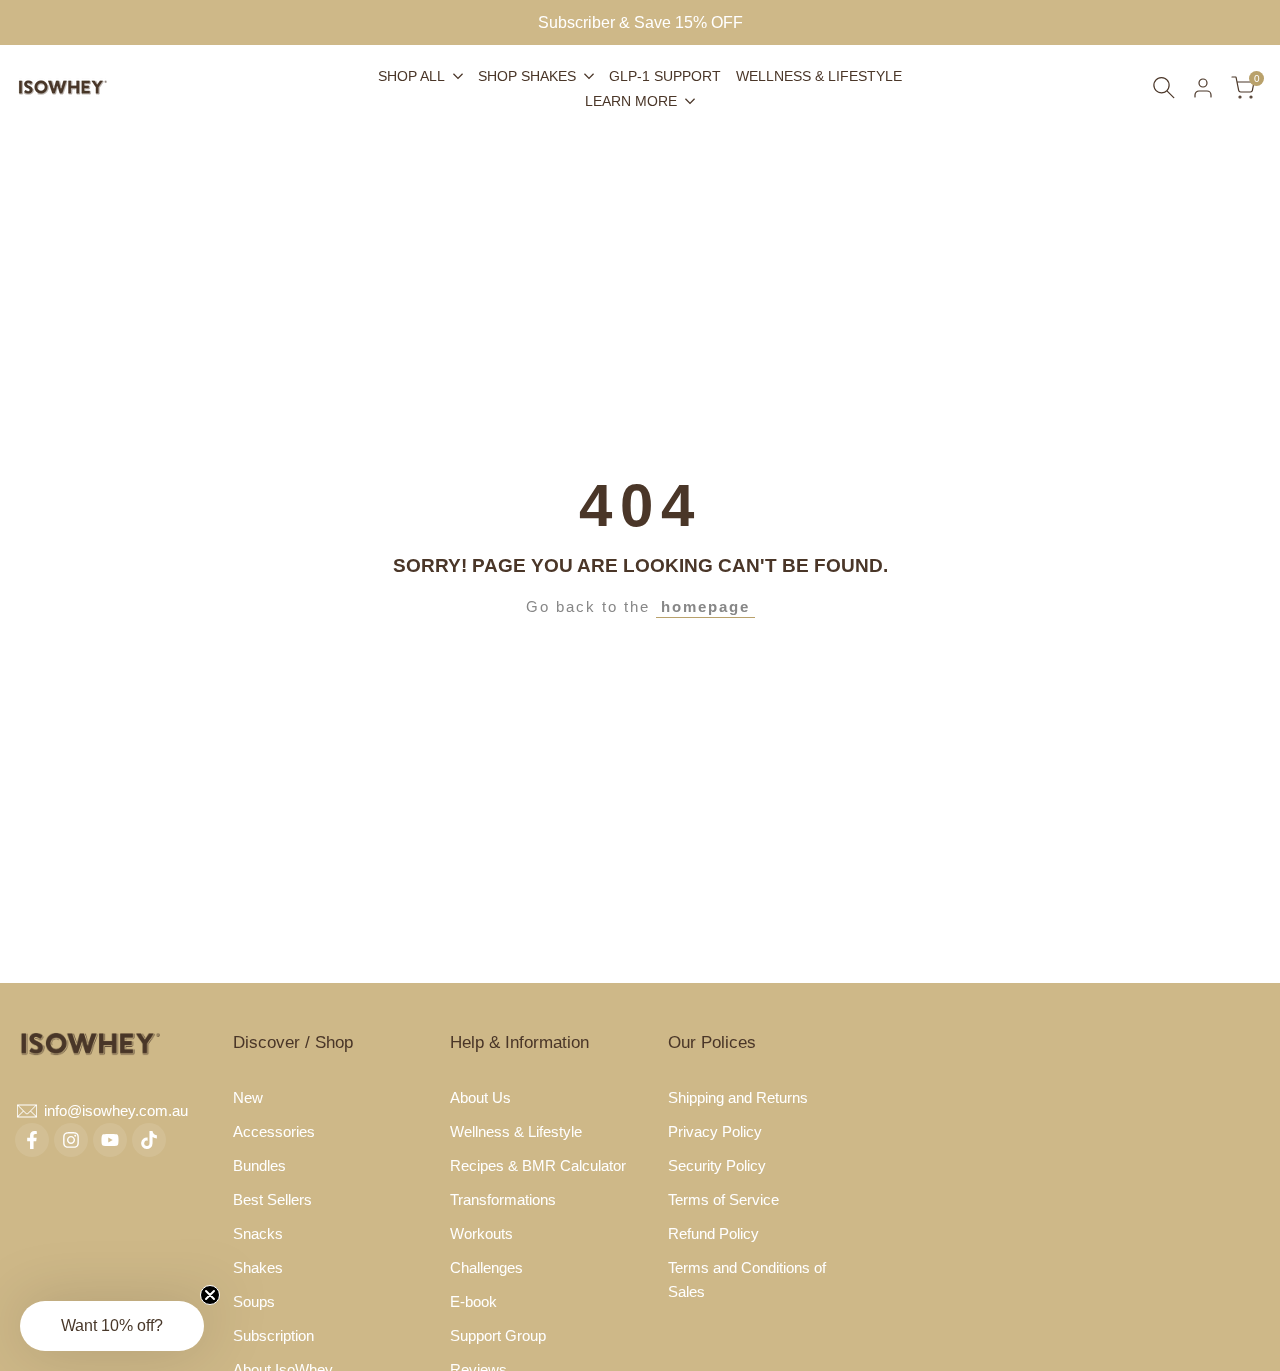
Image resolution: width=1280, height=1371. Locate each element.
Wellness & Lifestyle (516, 1131)
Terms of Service (723, 1199)
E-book (473, 1301)
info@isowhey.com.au (116, 1110)
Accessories (274, 1131)
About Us (480, 1097)
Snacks (258, 1233)
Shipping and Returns (738, 1097)
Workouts (481, 1233)
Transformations (503, 1199)
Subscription (273, 1335)
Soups (254, 1301)
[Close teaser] (210, 1295)
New (248, 1097)
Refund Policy (713, 1233)
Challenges (486, 1267)
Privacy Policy (715, 1131)
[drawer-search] (1164, 87)
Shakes (258, 1267)
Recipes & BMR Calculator (538, 1165)
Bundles (259, 1165)
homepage (705, 606)
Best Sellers (272, 1199)
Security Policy (717, 1165)
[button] (112, 1326)
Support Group (498, 1335)
